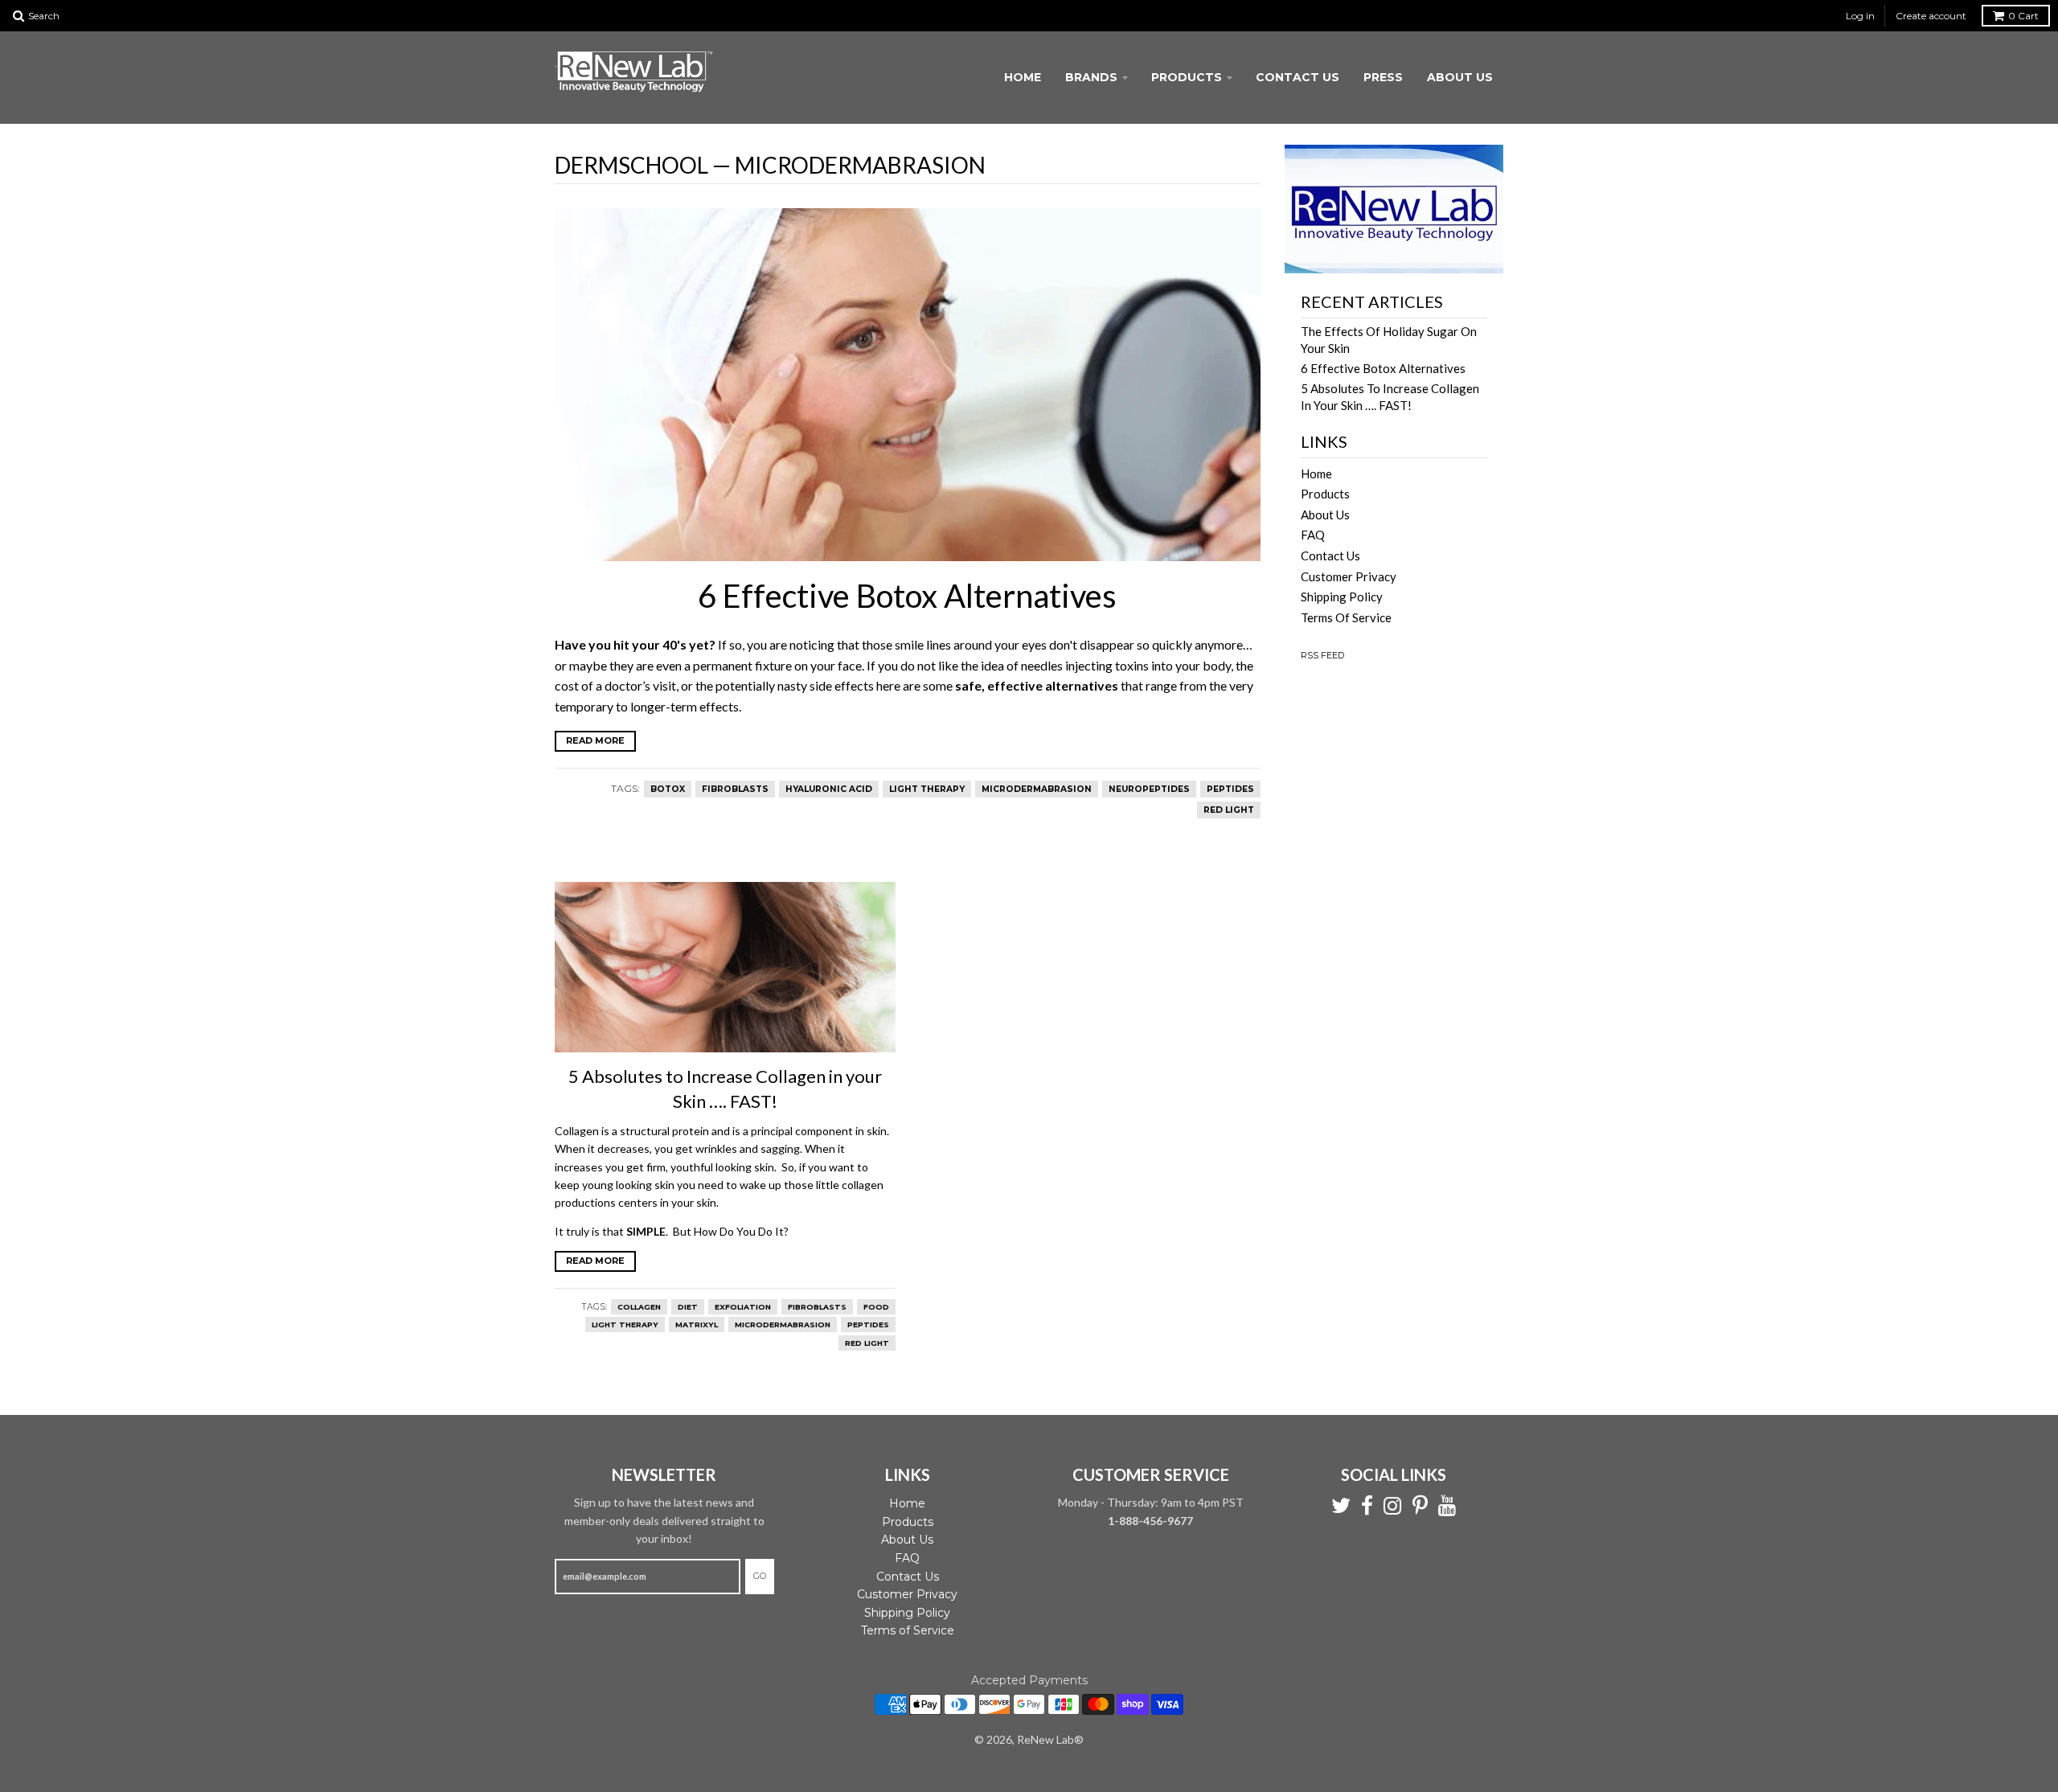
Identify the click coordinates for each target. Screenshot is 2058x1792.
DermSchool (631, 165)
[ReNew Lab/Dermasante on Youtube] (1447, 1506)
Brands (1091, 77)
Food (876, 1307)
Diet (688, 1307)
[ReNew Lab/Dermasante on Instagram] (1393, 1506)
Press (1383, 77)
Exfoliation (743, 1307)
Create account (1931, 16)
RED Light (1229, 810)
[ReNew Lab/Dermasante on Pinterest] (1420, 1506)
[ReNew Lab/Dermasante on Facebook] (1367, 1506)
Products (1187, 77)
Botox (668, 789)
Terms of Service (1346, 617)
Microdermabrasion (1037, 789)
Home (1023, 77)
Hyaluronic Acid (829, 789)
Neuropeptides (1149, 789)
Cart (2023, 16)
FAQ (1313, 535)
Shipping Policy (1342, 597)
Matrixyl (697, 1325)
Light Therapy (927, 789)
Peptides (1230, 789)
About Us (1460, 77)
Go (760, 1576)
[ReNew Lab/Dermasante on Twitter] (1341, 1506)
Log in (1860, 16)
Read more (595, 740)
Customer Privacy (1349, 576)
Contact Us (1298, 77)
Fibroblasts (735, 789)
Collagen (639, 1307)
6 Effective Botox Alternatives (907, 596)
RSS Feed (1322, 655)
